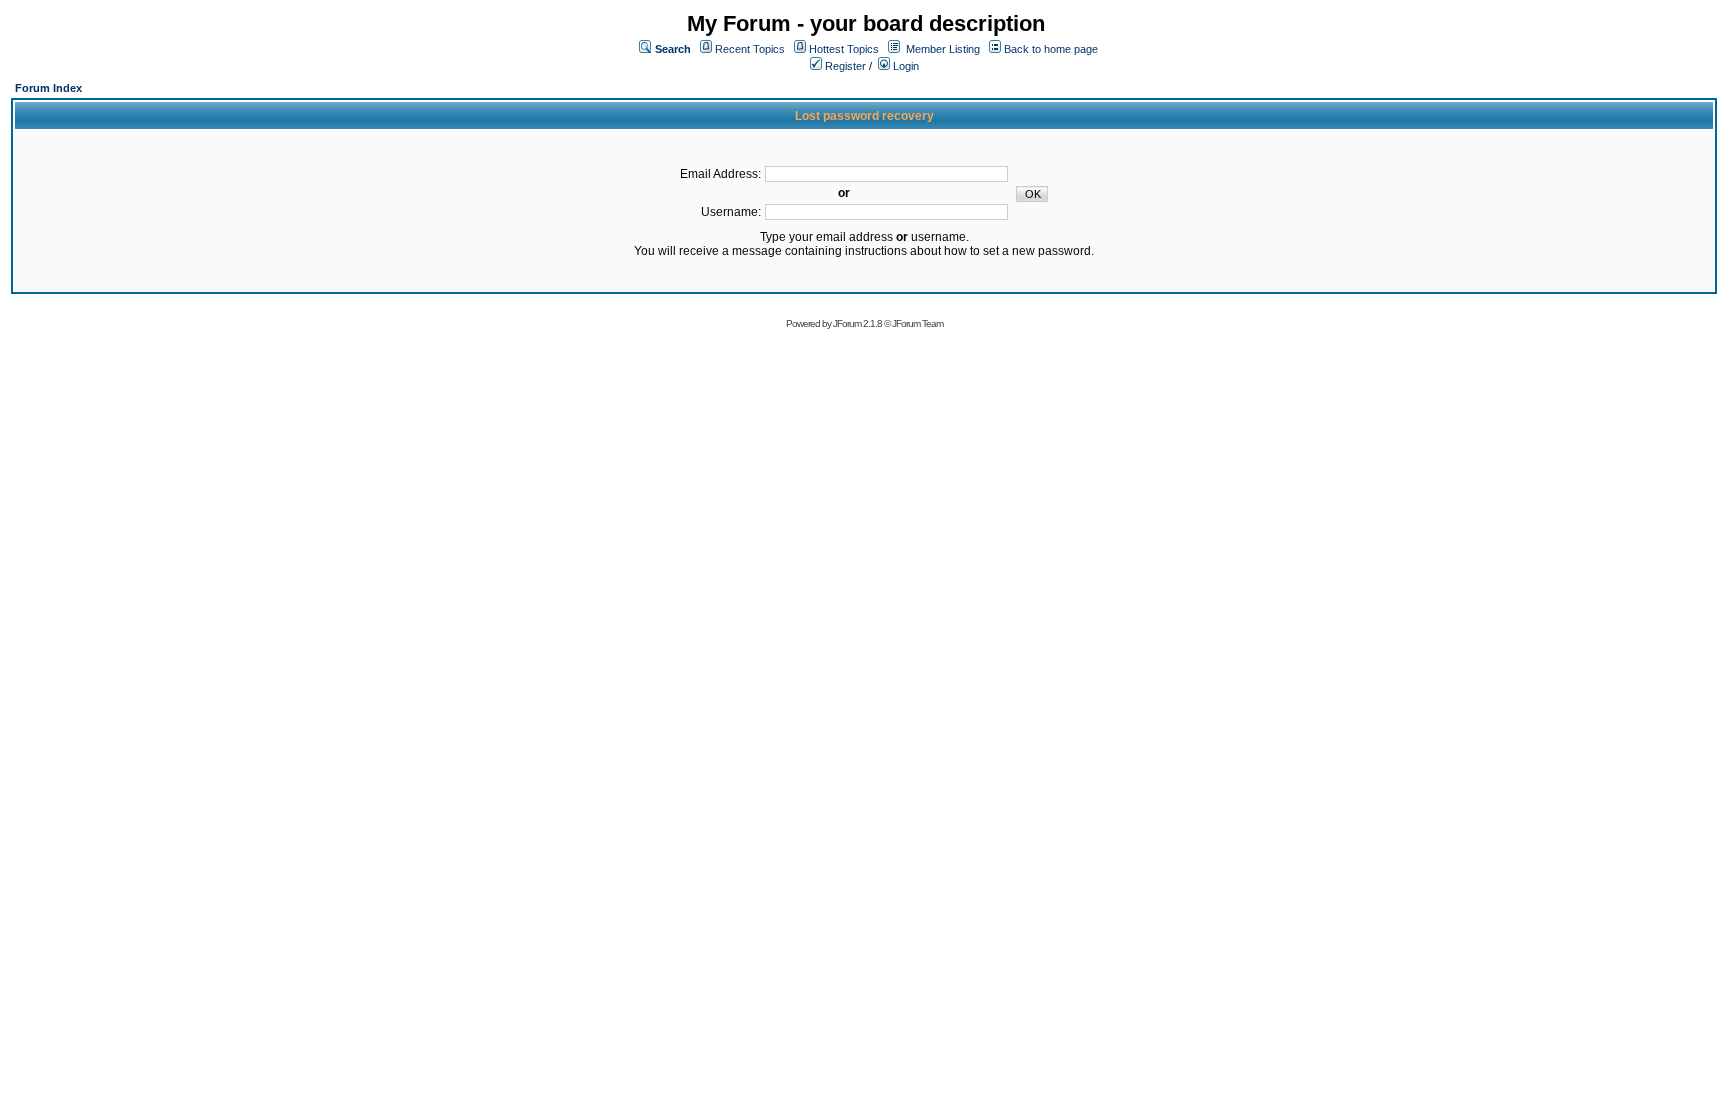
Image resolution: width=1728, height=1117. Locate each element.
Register (844, 66)
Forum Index (48, 88)
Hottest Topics (844, 49)
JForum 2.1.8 (857, 323)
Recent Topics (750, 49)
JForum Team (917, 323)
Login (904, 66)
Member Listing (943, 49)
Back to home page (1051, 49)
